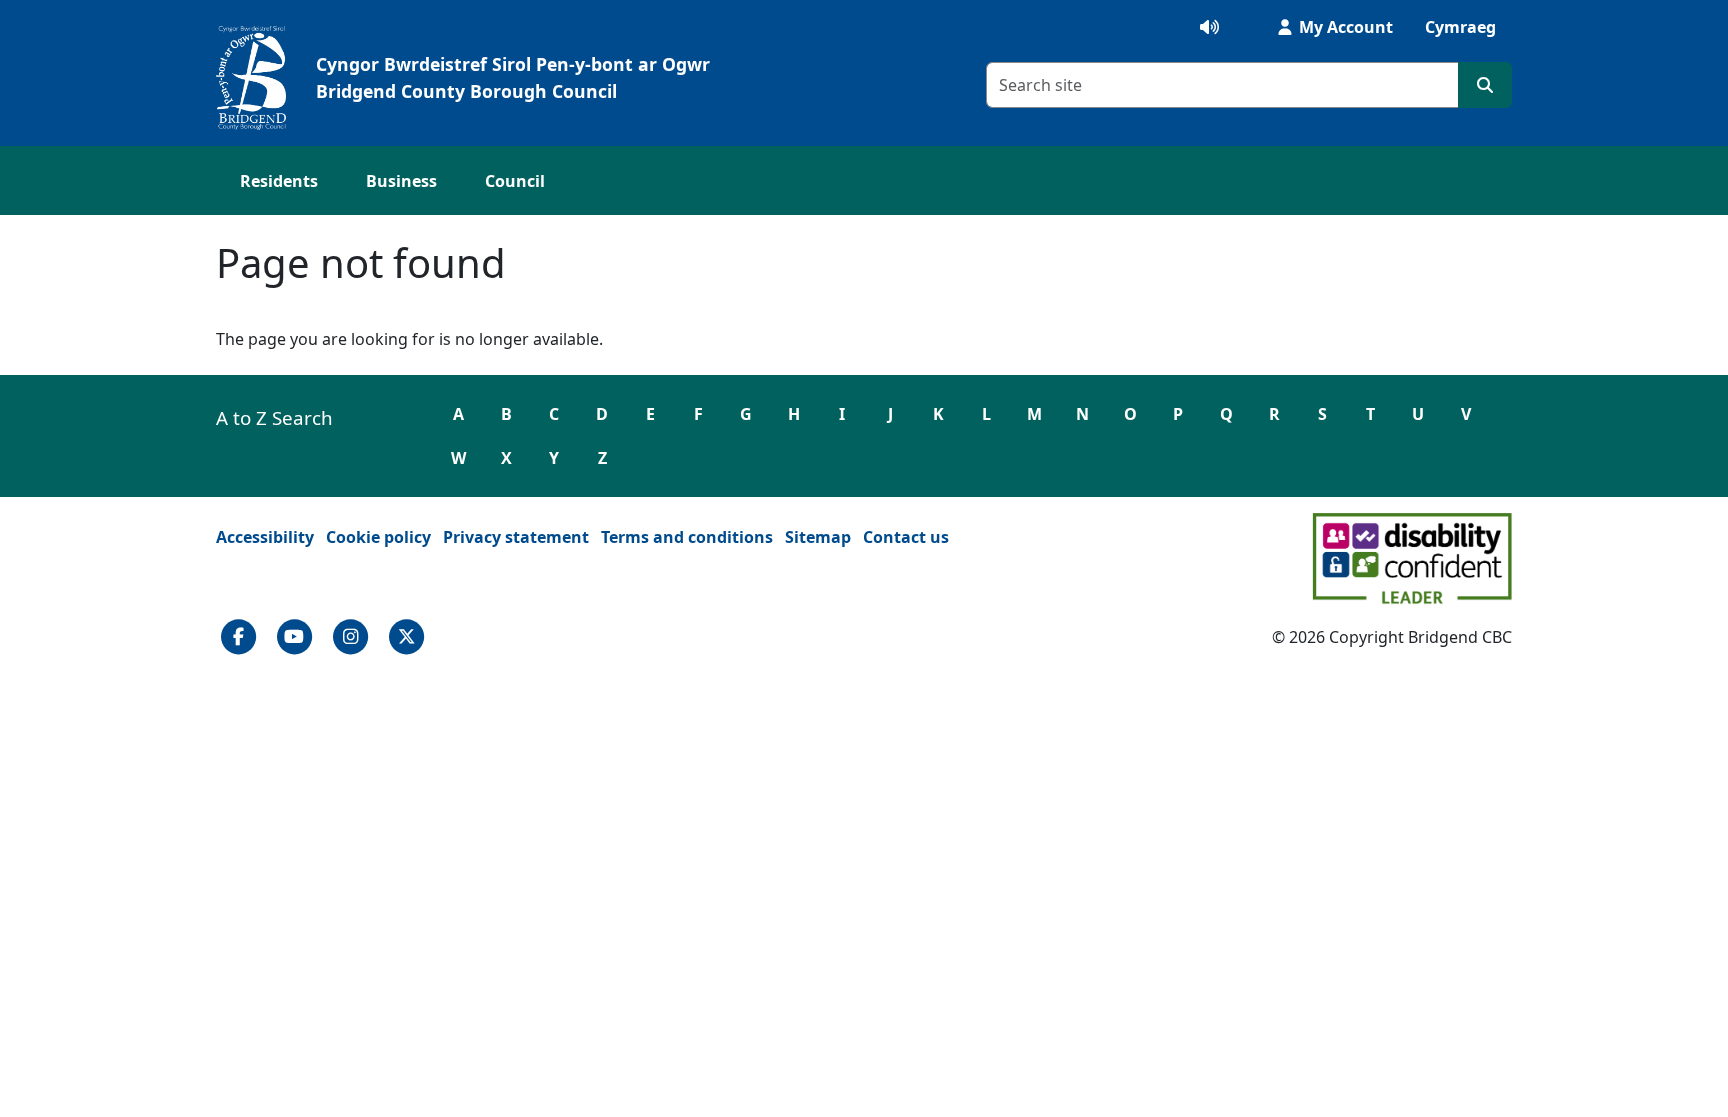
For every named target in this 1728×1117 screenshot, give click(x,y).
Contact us (906, 537)
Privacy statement (516, 537)
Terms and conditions (687, 537)
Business (401, 181)
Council (515, 181)
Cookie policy (378, 537)
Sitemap (818, 537)
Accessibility (265, 537)
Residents (279, 181)
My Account (1344, 27)
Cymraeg (1460, 27)
